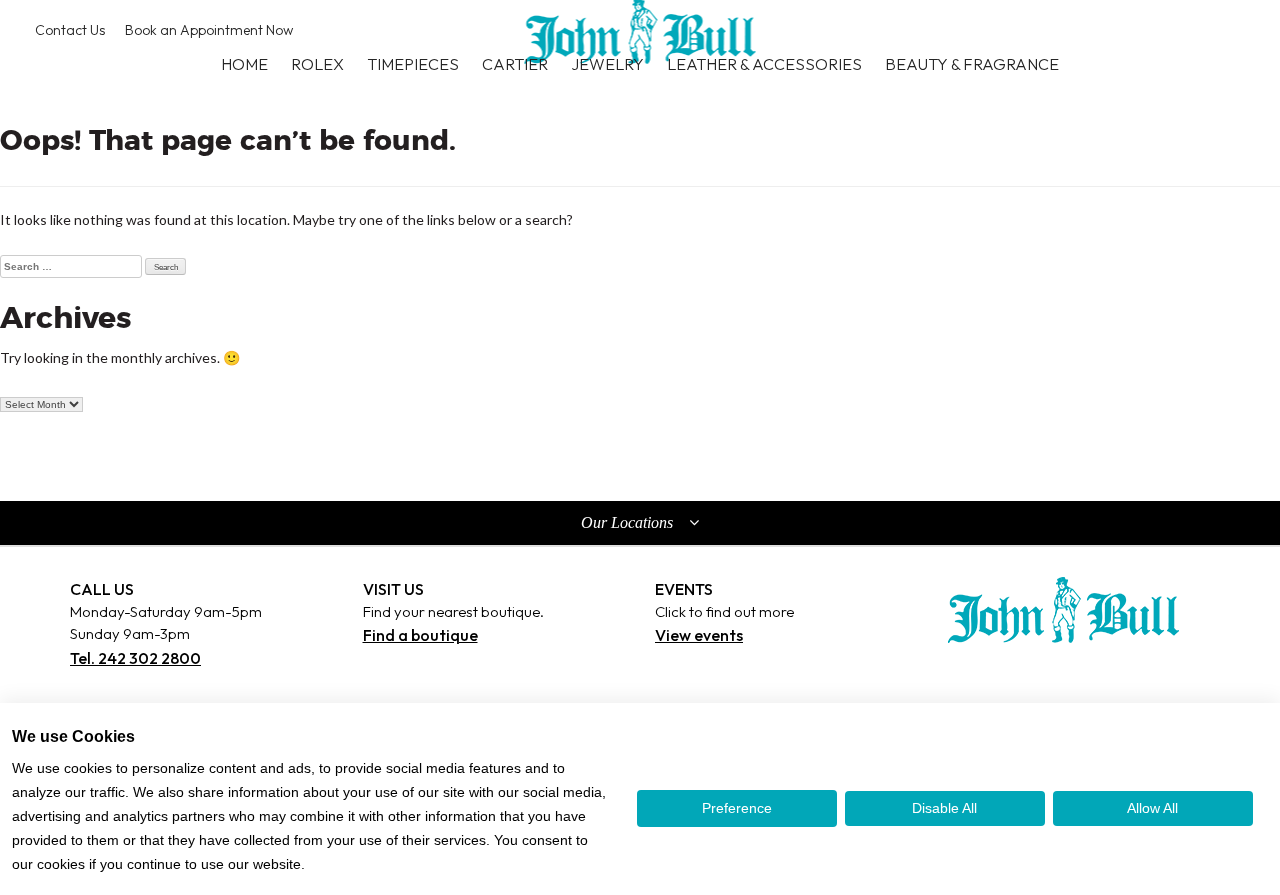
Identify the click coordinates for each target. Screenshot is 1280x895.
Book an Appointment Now (209, 30)
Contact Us (70, 30)
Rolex (317, 64)
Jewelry (607, 64)
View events (699, 635)
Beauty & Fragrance (972, 64)
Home (244, 64)
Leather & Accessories (764, 64)
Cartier (515, 64)
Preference (737, 808)
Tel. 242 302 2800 (135, 658)
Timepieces (413, 64)
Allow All (1152, 808)
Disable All (944, 808)
